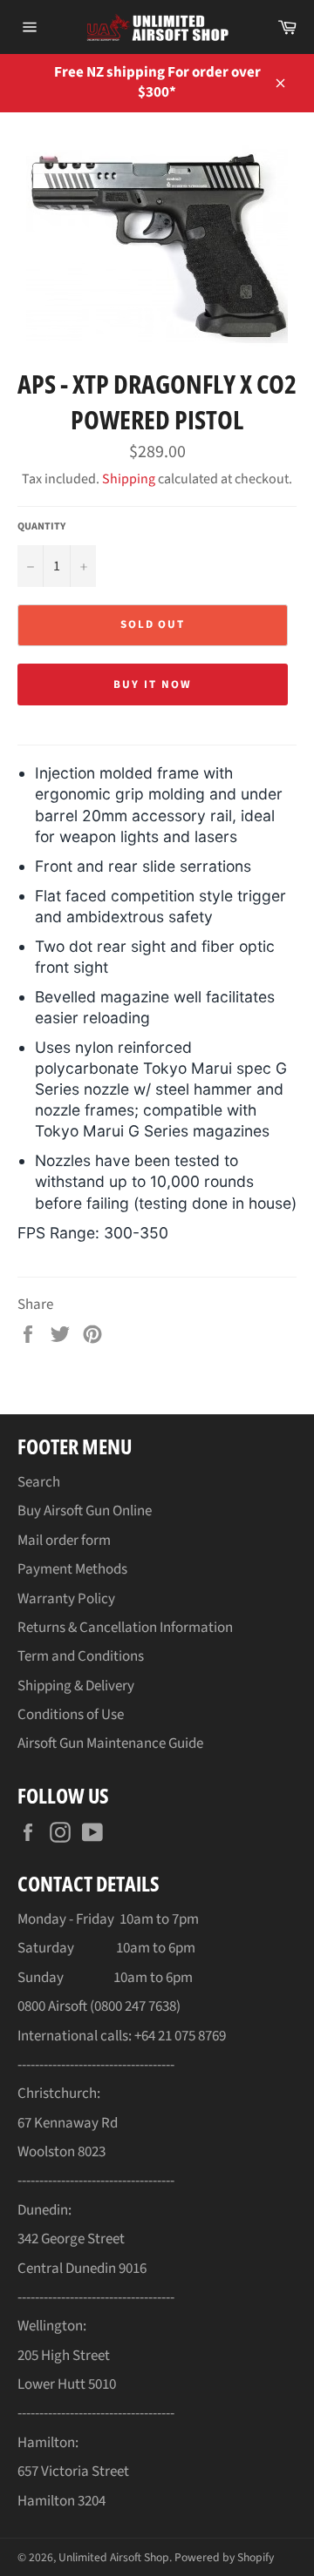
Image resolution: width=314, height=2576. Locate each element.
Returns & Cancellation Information (125, 1628)
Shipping (129, 479)
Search (39, 1482)
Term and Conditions (81, 1656)
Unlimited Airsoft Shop (114, 2557)
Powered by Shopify (224, 2557)
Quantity (41, 527)
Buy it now (153, 684)
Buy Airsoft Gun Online (85, 1511)
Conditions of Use (71, 1715)
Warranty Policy (66, 1599)
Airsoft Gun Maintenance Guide (110, 1743)
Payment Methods (72, 1569)
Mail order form (64, 1541)
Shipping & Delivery (76, 1686)
